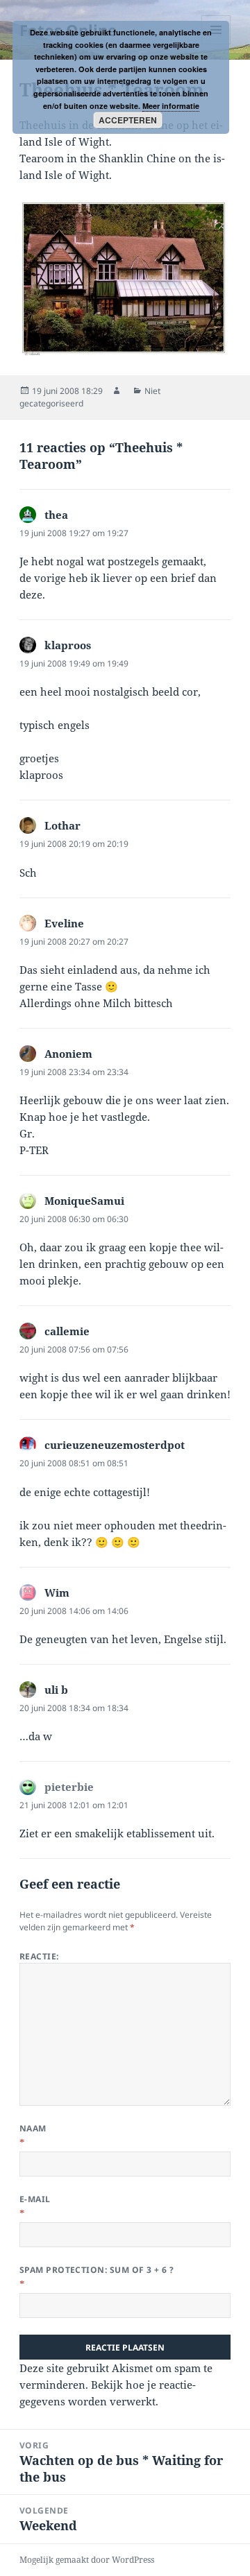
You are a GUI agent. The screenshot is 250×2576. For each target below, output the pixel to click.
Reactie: (39, 1956)
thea (56, 515)
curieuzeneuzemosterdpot (115, 1445)
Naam (33, 2128)
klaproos (68, 645)
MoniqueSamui (84, 1201)
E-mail (35, 2199)
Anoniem (68, 1054)
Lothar (62, 825)
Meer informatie (171, 106)
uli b (56, 1690)
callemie (67, 1331)
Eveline (64, 923)
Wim (57, 1592)
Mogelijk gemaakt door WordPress (87, 2560)
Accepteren (128, 120)
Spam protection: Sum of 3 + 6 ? (97, 2270)
